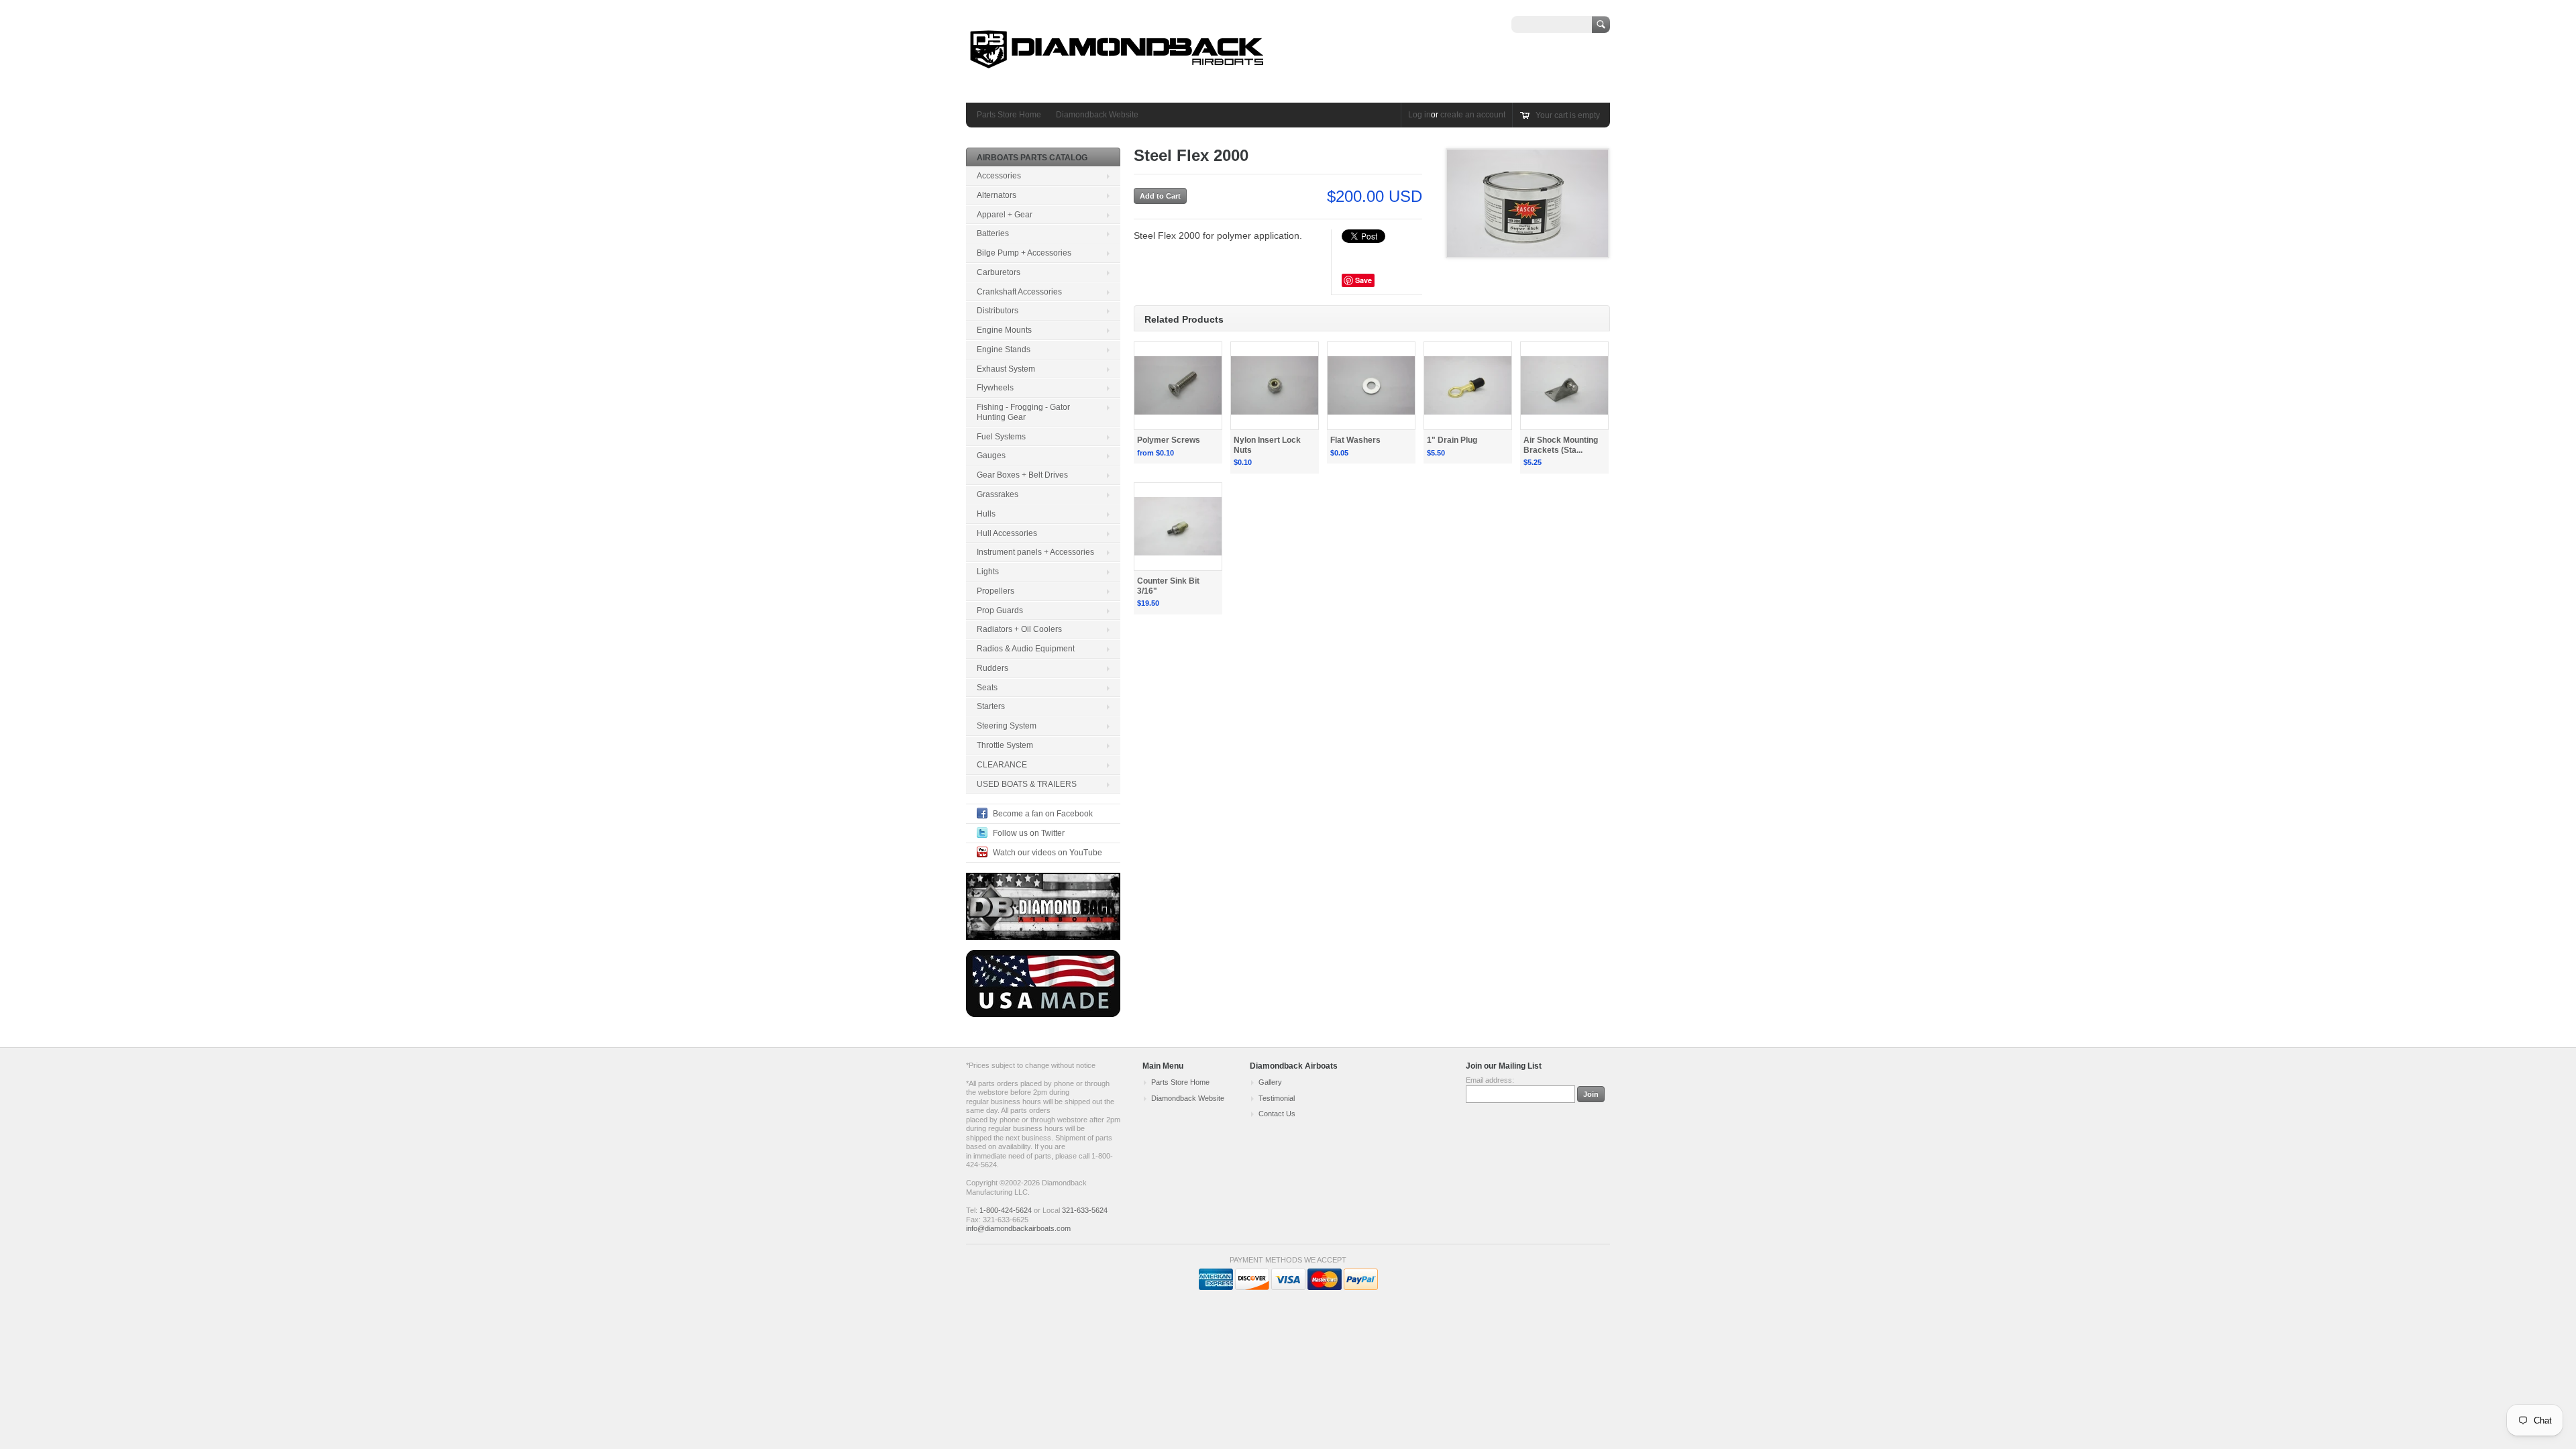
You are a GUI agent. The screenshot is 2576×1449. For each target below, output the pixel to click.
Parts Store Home (1009, 115)
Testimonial (1277, 1098)
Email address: (1490, 1080)
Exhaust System (1006, 369)
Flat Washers (1355, 440)
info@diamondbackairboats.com (1018, 1228)
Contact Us (1277, 1114)
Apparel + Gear (1005, 215)
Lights (988, 572)
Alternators (997, 195)
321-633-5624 (1085, 1210)
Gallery (1270, 1082)
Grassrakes (998, 494)
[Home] (1117, 83)
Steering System (1007, 726)
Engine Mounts (1004, 330)
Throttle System (1005, 745)
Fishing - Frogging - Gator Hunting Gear (1023, 412)
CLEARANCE (1002, 765)
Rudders (992, 668)
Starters (991, 706)
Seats (987, 688)
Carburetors (999, 272)
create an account (1473, 115)
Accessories (999, 176)
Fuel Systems (1001, 437)
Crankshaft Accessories (1019, 292)
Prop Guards (1000, 610)
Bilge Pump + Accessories (1024, 253)
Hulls (986, 514)
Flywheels (995, 388)
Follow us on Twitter (1029, 833)
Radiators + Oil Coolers (1019, 629)
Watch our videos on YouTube (1048, 853)
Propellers (996, 591)
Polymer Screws (1169, 440)
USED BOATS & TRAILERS (1027, 784)
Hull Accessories (1007, 533)
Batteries (993, 233)
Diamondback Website (1097, 115)
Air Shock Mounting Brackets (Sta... (1561, 445)
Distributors (998, 311)
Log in (1419, 115)
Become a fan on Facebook (1043, 814)
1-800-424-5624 (1006, 1210)
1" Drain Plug (1452, 440)
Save (1363, 280)
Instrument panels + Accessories (1035, 552)
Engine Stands (1004, 350)
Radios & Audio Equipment (1026, 649)
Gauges (991, 455)
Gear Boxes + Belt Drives (1022, 475)
